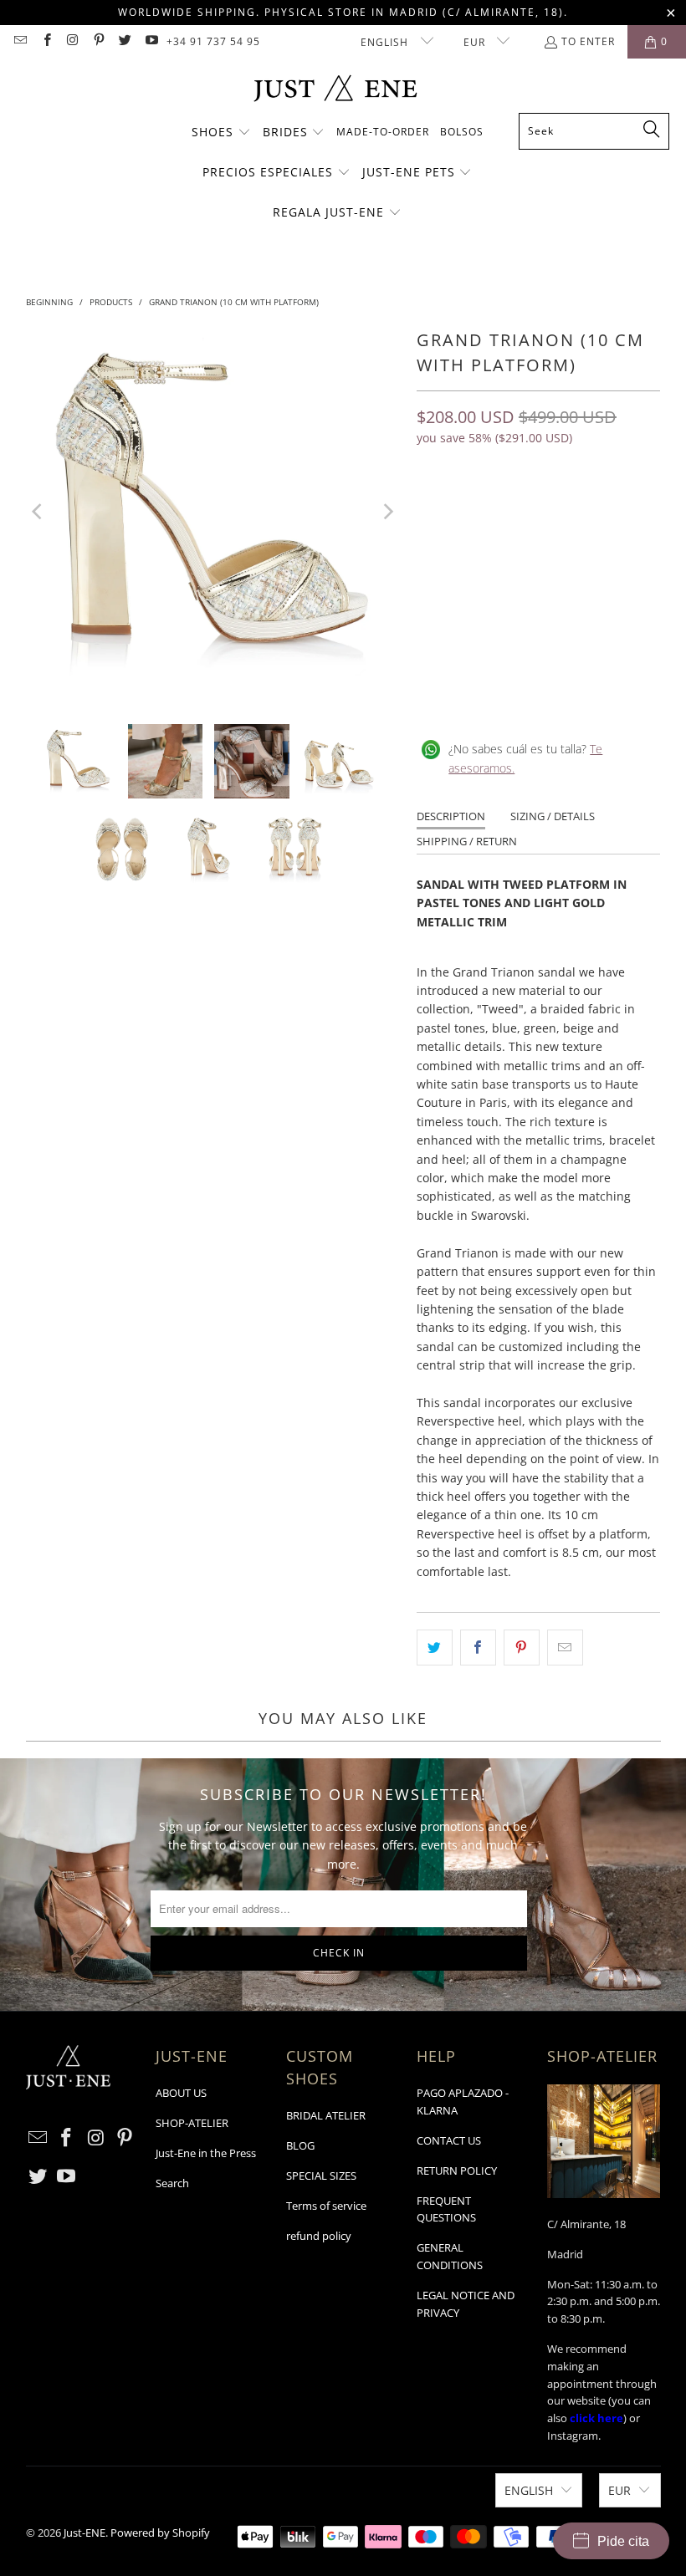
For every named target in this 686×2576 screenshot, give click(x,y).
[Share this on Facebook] (478, 1647)
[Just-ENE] (335, 90)
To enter (588, 41)
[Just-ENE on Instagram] (72, 41)
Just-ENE (84, 2533)
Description (451, 816)
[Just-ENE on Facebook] (46, 41)
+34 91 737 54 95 (213, 41)
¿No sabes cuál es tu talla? (525, 758)
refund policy (319, 2236)
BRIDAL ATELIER (326, 2115)
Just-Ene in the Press (206, 2153)
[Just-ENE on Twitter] (124, 41)
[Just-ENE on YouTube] (150, 41)
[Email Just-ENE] (20, 41)
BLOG (300, 2145)
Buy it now (602, 574)
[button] (221, 133)
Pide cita (623, 2541)
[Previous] (38, 511)
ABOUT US (181, 2093)
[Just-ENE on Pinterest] (98, 41)
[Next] (387, 511)
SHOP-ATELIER (192, 2123)
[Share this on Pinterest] (522, 1647)
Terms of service (326, 2206)
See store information (486, 695)
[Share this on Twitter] (435, 1647)
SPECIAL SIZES (321, 2176)
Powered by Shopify (160, 2533)
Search (172, 2183)
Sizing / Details (553, 816)
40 (433, 510)
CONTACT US (449, 2140)
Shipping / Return (467, 841)
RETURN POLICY (457, 2170)
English (386, 42)
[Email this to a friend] (565, 1647)
